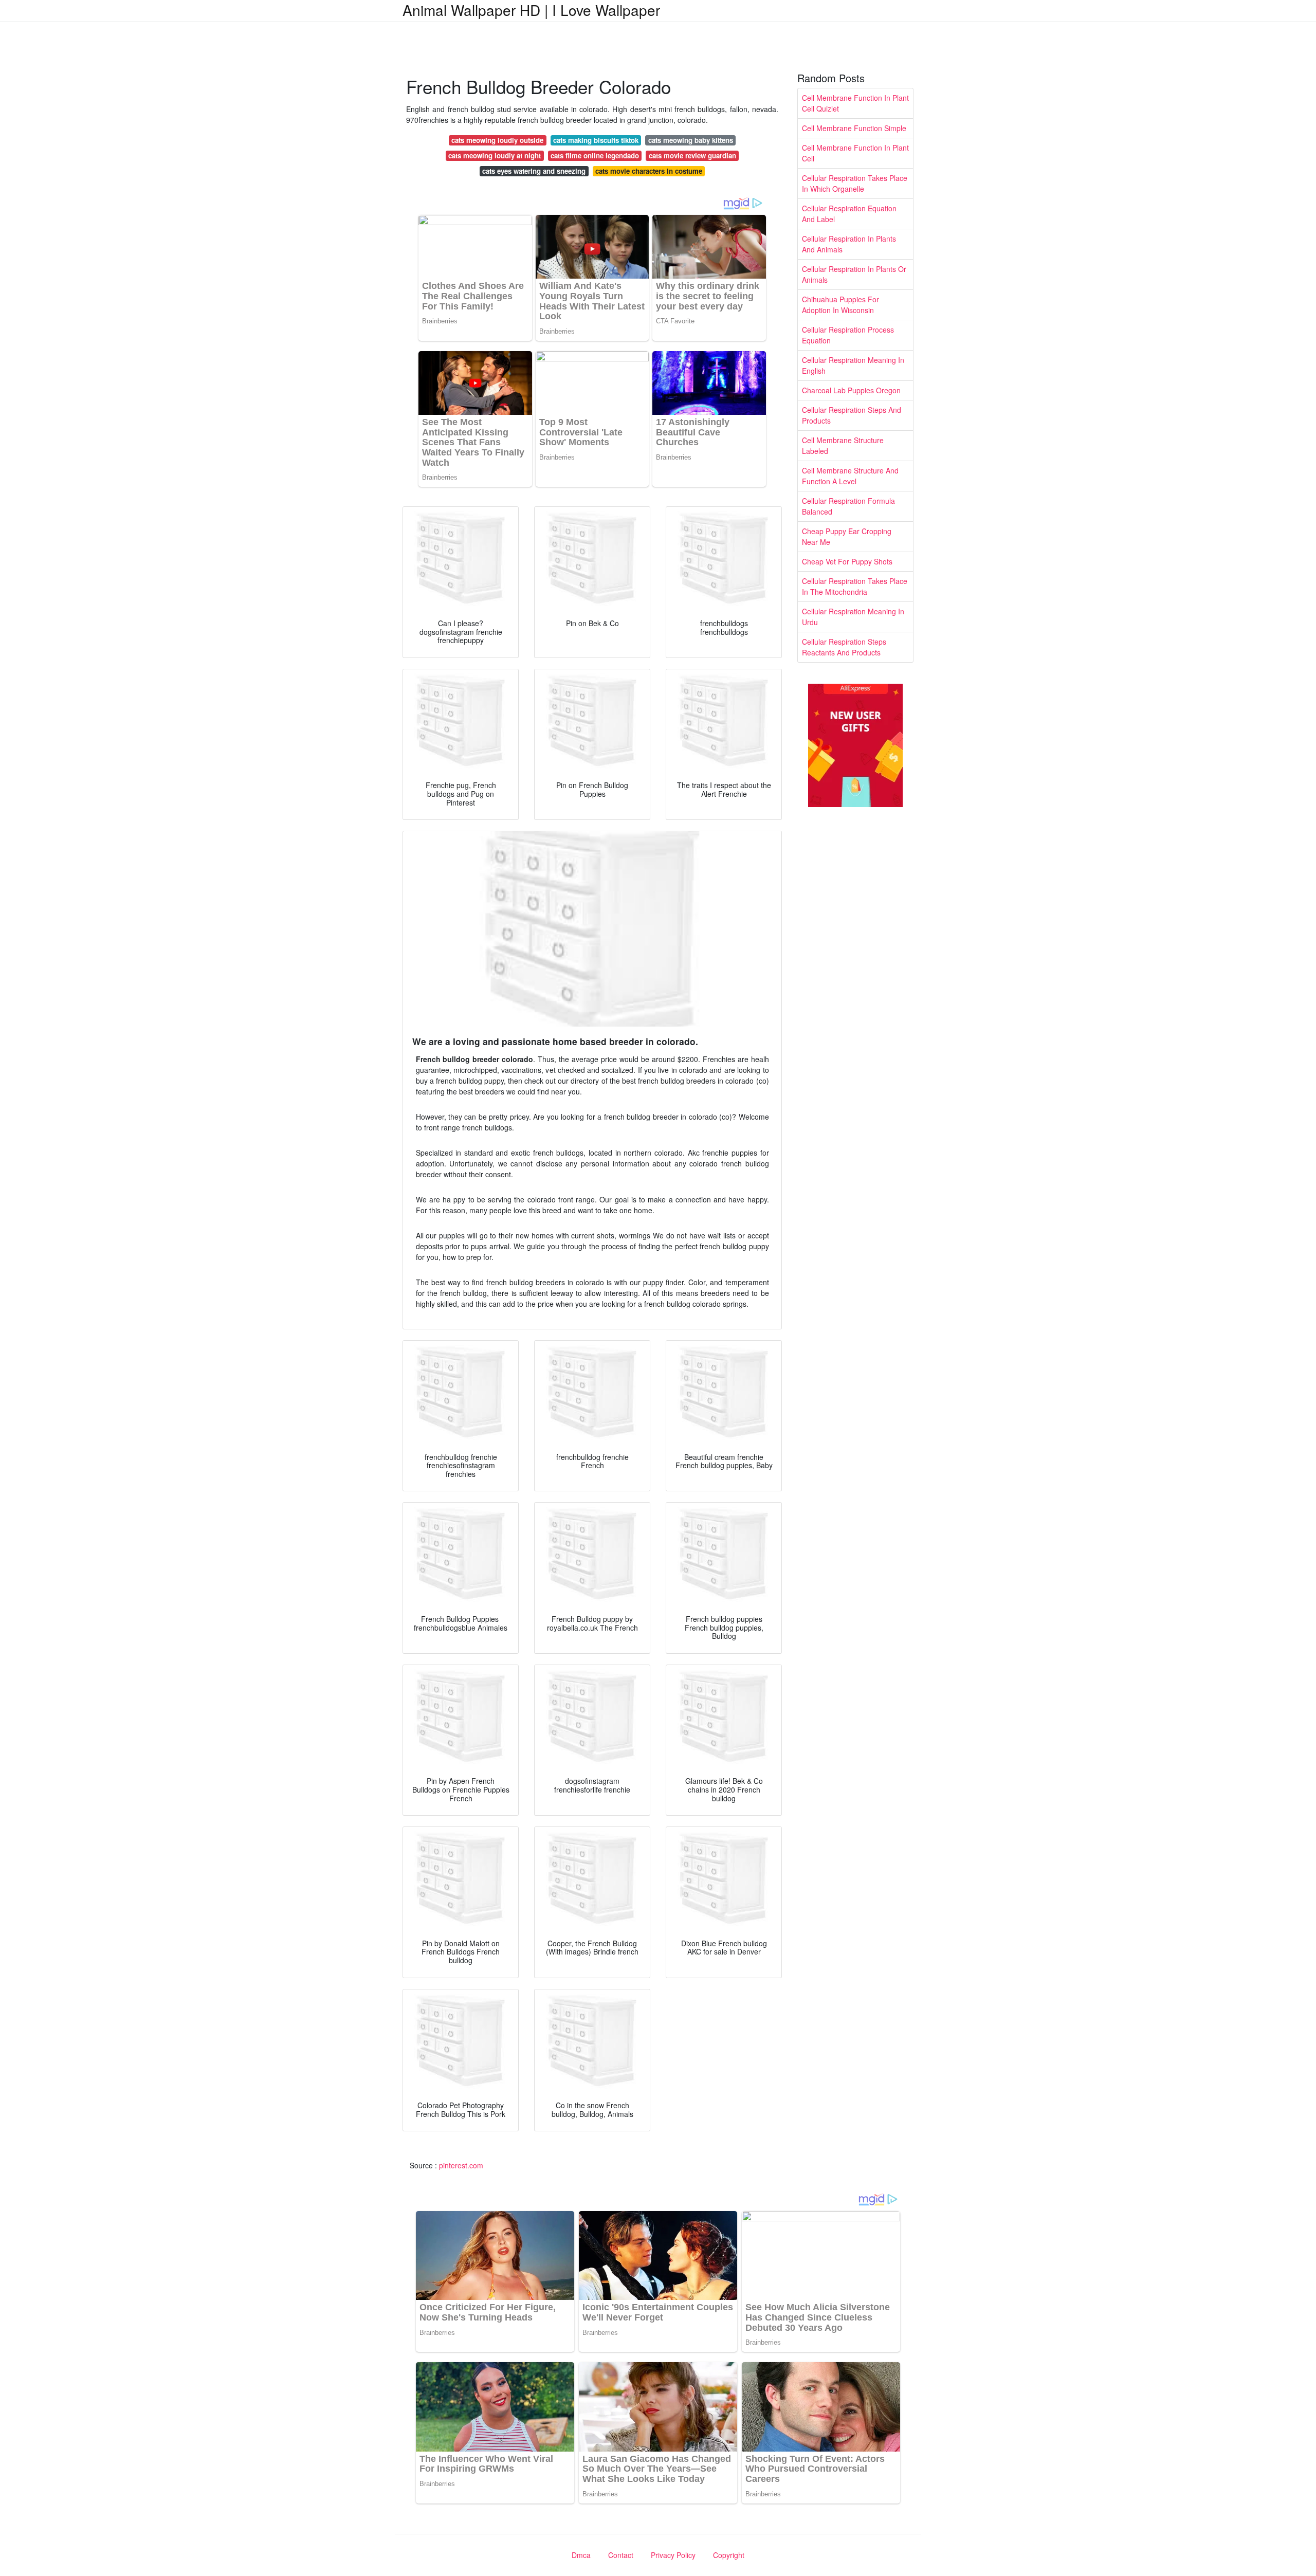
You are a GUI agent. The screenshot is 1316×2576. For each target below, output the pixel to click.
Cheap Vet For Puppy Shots (847, 561)
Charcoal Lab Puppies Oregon (851, 390)
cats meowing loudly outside (497, 140)
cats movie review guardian (692, 156)
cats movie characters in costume (649, 171)
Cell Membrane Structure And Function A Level (850, 476)
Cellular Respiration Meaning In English (853, 365)
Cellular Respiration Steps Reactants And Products (844, 647)
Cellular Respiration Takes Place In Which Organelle (855, 183)
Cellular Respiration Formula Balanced (848, 506)
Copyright (729, 2555)
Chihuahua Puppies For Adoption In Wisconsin (840, 305)
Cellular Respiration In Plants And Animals (849, 244)
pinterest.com (461, 2165)
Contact (621, 2555)
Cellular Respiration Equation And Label (849, 214)
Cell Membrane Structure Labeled (843, 445)
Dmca (581, 2555)
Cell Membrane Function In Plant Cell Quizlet (855, 103)
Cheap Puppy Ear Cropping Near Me (847, 536)
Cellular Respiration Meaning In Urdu (853, 617)
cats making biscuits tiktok (596, 140)
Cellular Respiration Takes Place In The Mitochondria (855, 586)
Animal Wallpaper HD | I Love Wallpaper (531, 10)
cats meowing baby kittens (691, 140)
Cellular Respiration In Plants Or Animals (854, 274)
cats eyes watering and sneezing (534, 171)
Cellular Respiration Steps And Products (852, 415)
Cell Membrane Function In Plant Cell (855, 153)
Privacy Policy (673, 2555)
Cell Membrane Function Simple (854, 128)
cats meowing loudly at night (495, 156)
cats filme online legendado (595, 156)
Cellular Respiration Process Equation (848, 335)
